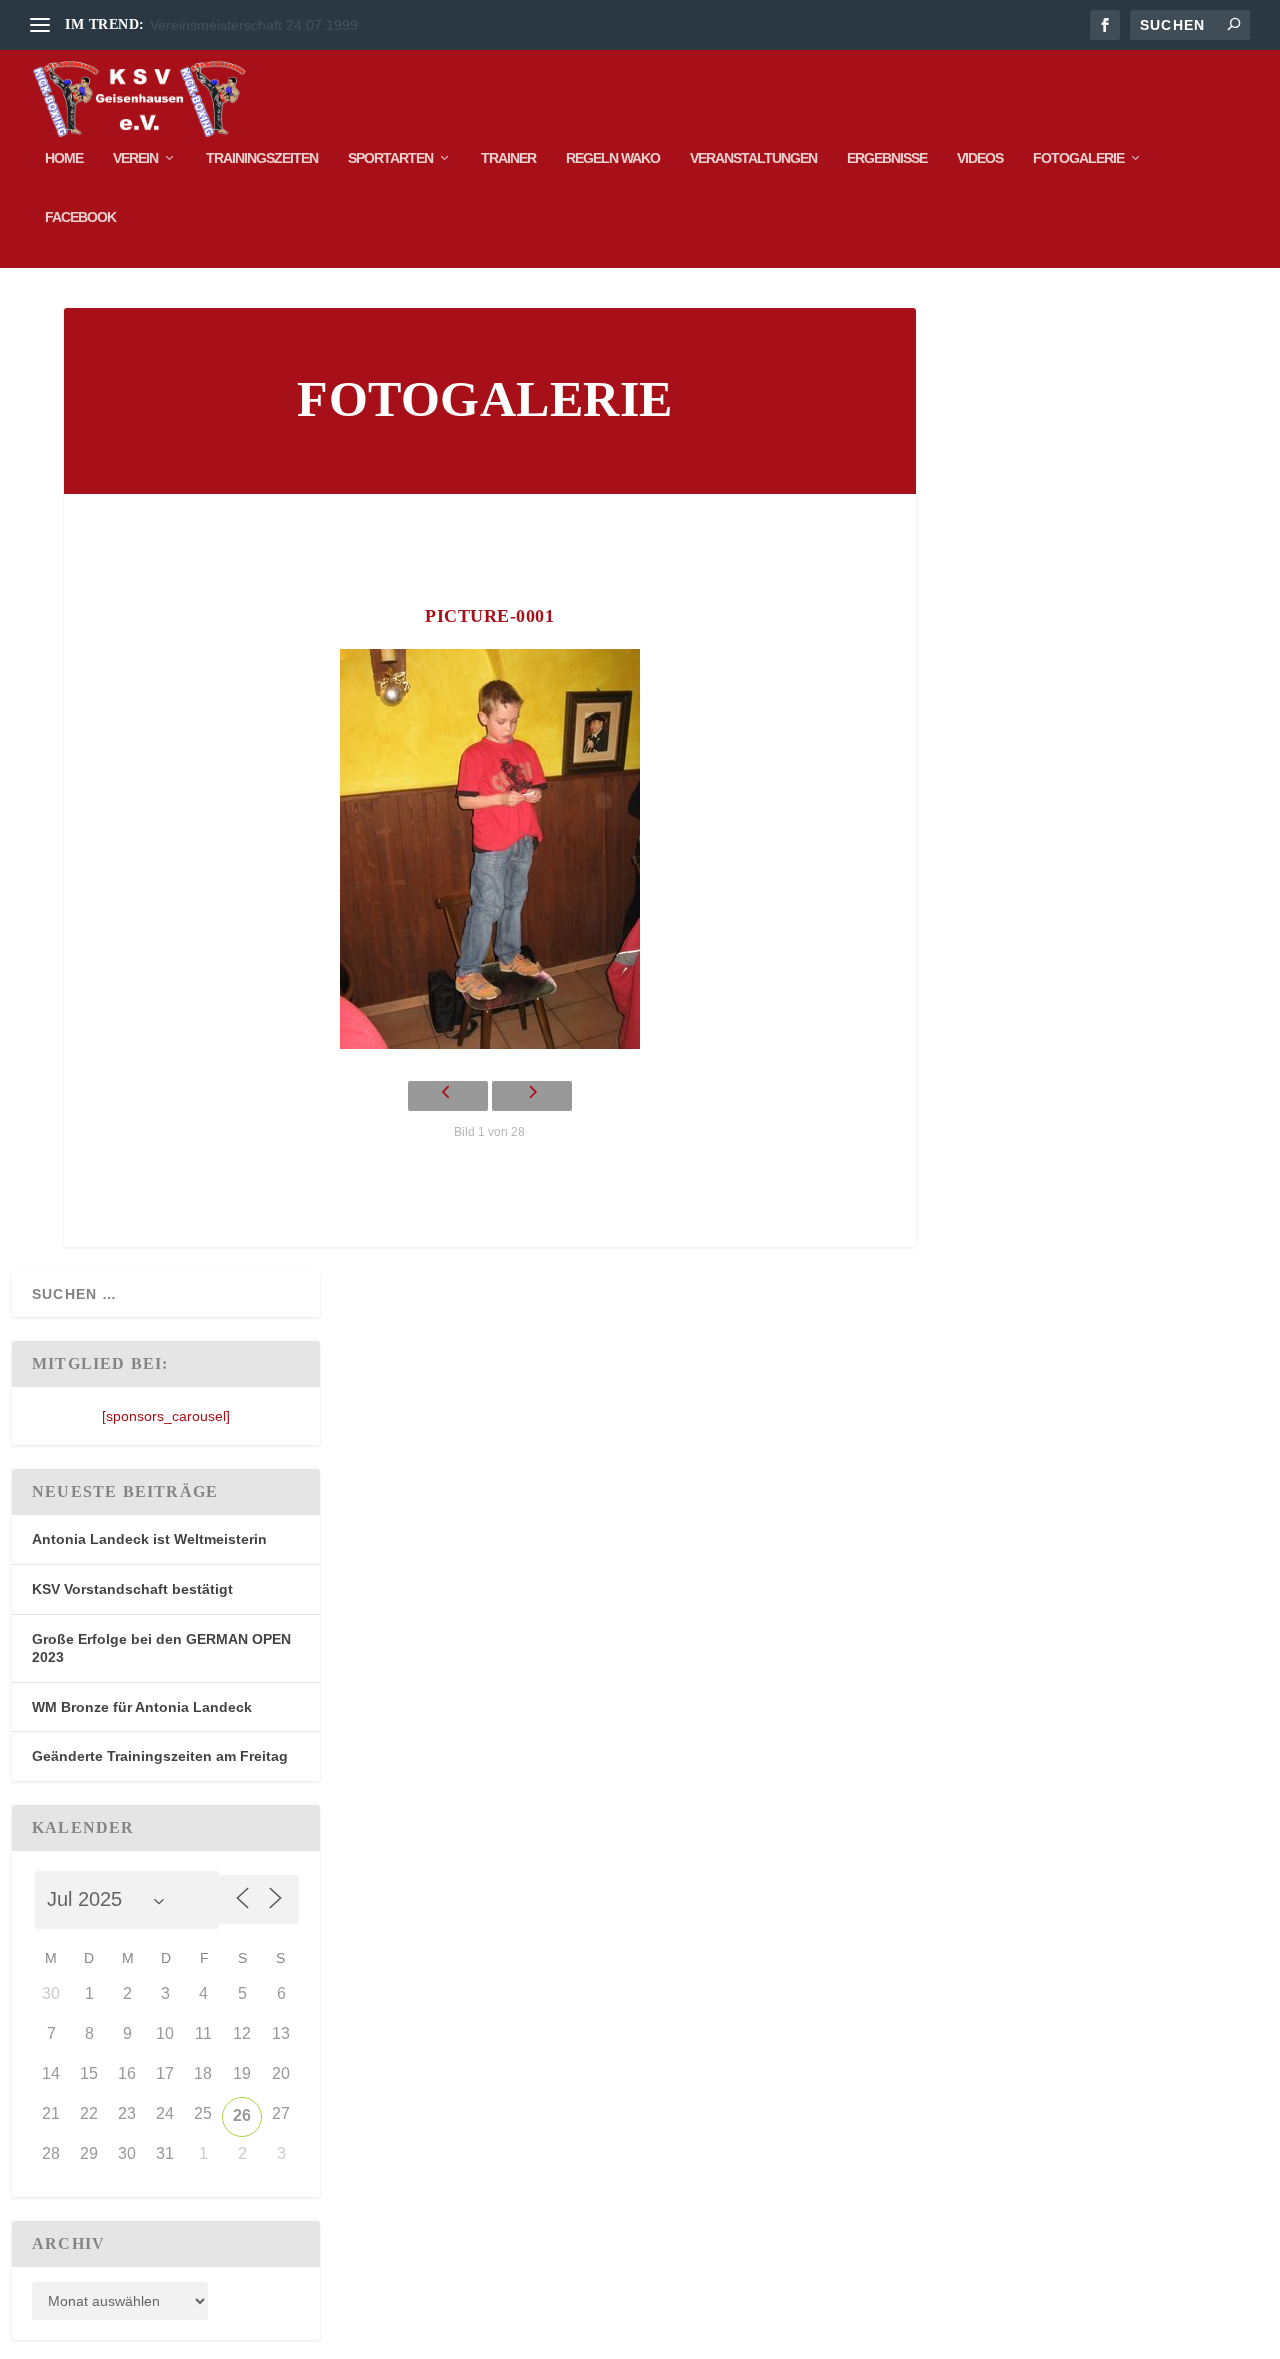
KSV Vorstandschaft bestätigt (132, 1589)
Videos (980, 158)
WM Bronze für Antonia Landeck (142, 1707)
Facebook (80, 217)
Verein (135, 158)
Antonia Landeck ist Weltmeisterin (149, 1539)
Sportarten (390, 158)
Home (64, 158)
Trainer (508, 158)
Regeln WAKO (613, 158)
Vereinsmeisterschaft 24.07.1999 (254, 25)
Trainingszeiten (262, 158)
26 (242, 2115)
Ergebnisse (887, 158)
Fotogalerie (1078, 158)
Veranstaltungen (753, 158)
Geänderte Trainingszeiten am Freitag (160, 1756)
